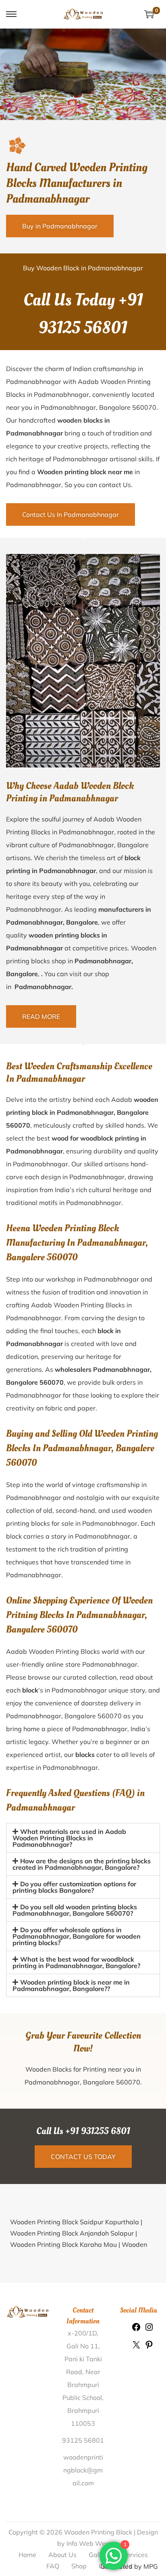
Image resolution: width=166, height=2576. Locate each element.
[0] (149, 14)
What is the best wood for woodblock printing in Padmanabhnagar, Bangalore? (76, 2024)
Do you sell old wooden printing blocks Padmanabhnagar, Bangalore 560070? (75, 1972)
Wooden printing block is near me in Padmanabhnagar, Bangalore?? (71, 2047)
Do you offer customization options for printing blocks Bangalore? (74, 1949)
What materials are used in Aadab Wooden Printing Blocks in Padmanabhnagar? (69, 1838)
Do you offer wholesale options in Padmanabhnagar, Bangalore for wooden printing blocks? (77, 1998)
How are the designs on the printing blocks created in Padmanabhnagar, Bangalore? (82, 1926)
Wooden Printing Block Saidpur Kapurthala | (76, 2284)
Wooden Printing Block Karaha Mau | (66, 2306)
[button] (83, 1838)
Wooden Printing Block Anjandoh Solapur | (74, 2295)
